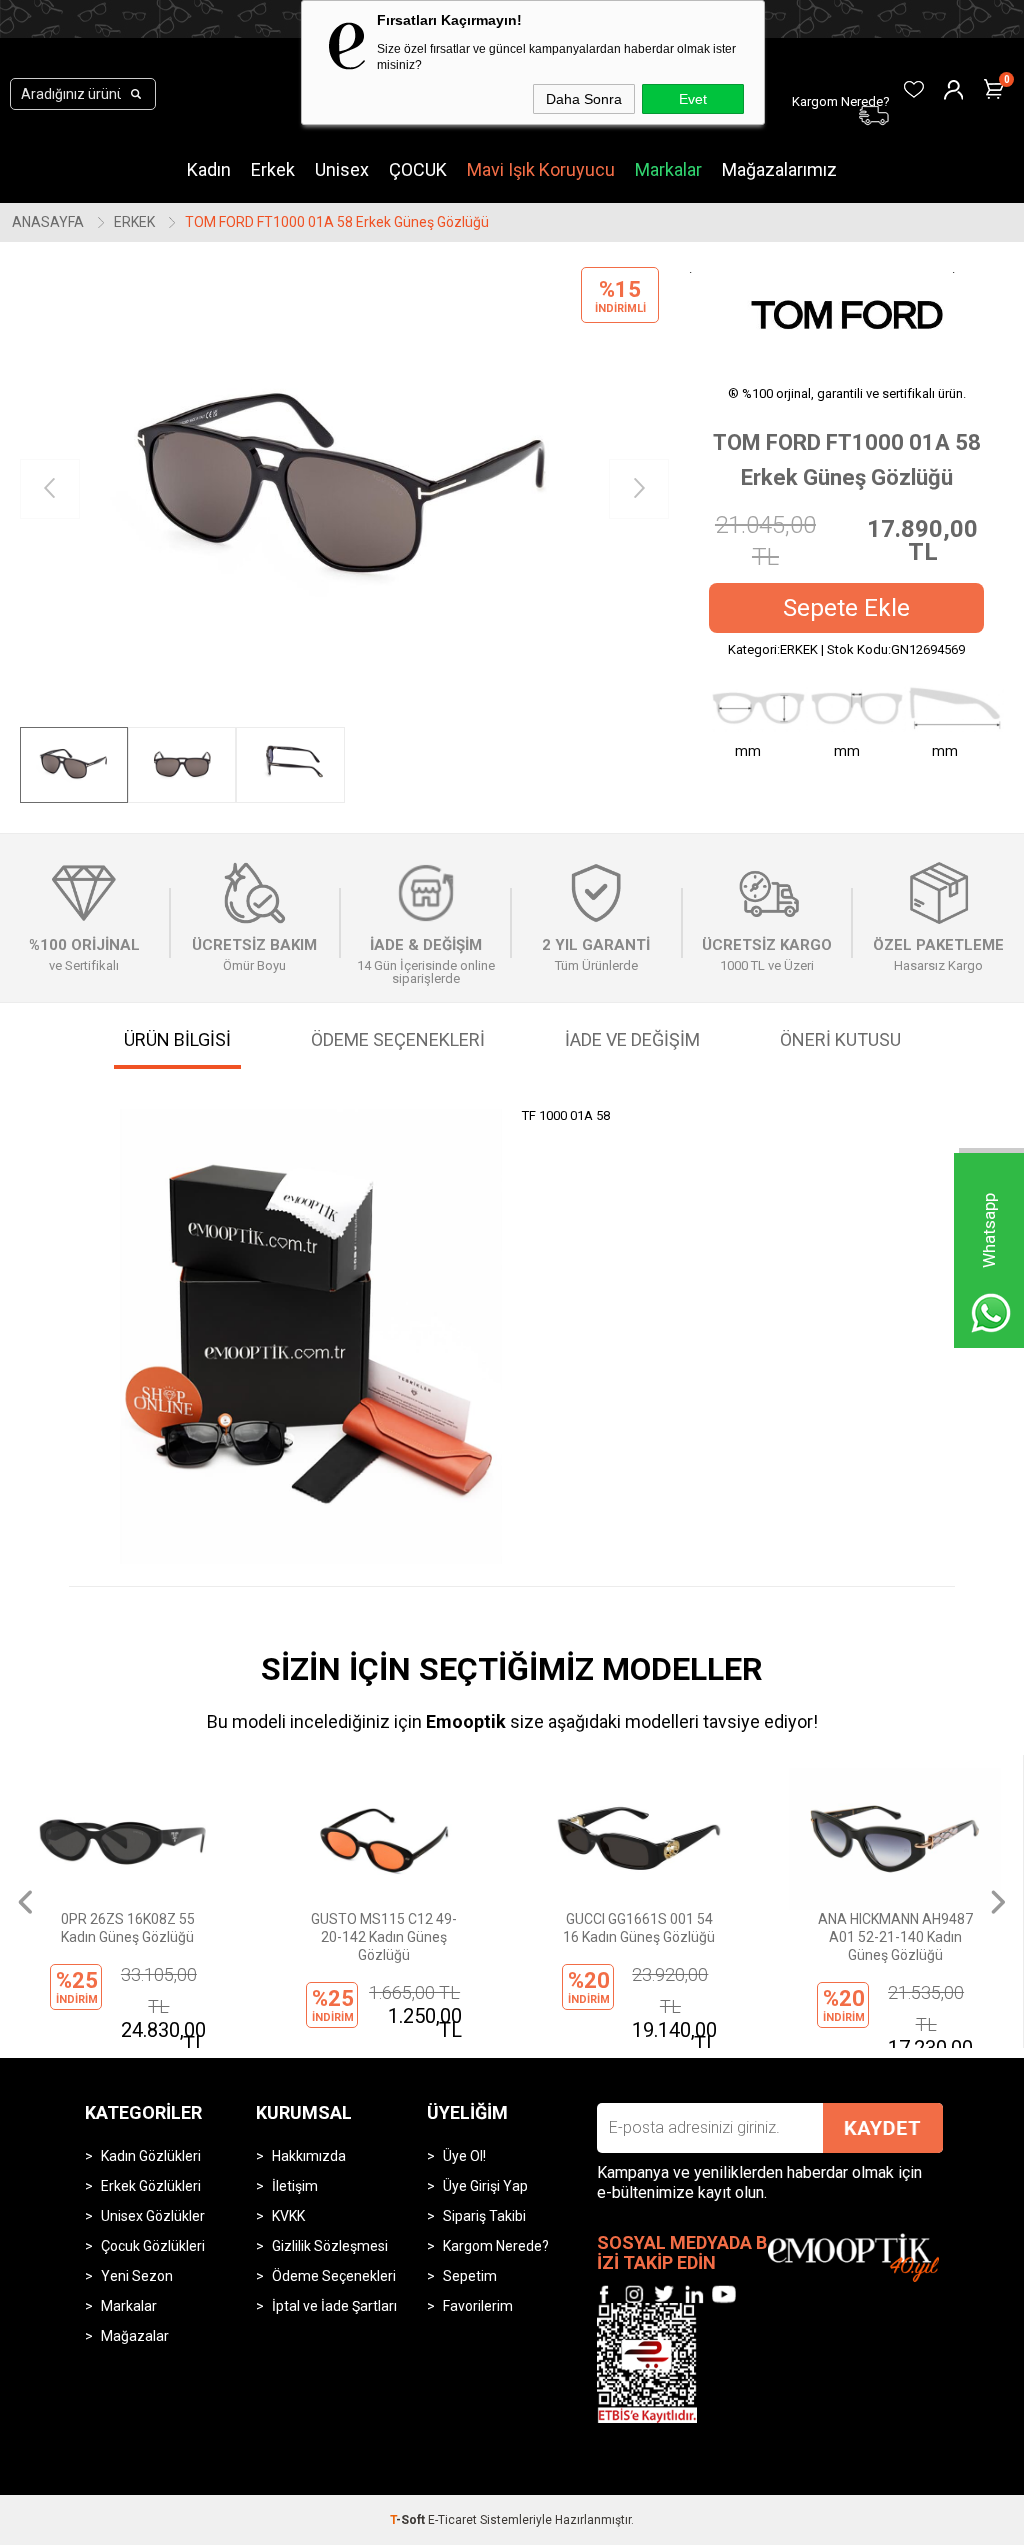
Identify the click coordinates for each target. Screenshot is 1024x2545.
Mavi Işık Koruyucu (541, 169)
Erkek (273, 169)
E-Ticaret (452, 2520)
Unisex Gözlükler (153, 2216)
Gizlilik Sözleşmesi (330, 2246)
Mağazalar (135, 2336)
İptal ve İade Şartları (334, 2306)
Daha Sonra (584, 99)
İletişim (295, 2186)
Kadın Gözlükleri (151, 2156)
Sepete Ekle (846, 608)
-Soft (409, 2520)
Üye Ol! (464, 2156)
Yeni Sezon (137, 2276)
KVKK (288, 2216)
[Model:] (847, 314)
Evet (693, 99)
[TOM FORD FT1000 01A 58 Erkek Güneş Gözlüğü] (344, 489)
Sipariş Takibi (484, 2216)
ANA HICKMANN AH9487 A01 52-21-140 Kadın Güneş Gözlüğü (895, 1937)
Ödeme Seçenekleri (334, 2276)
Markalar (668, 169)
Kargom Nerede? (496, 2246)
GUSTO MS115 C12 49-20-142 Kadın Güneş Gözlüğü (384, 1937)
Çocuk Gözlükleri (153, 2246)
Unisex (342, 169)
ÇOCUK (418, 169)
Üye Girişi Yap (485, 2186)
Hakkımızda (309, 2156)
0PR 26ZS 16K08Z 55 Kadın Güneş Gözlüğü (128, 1928)
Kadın (209, 169)
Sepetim (470, 2276)
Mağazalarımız (779, 169)
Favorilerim (478, 2306)
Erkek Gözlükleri (151, 2186)
